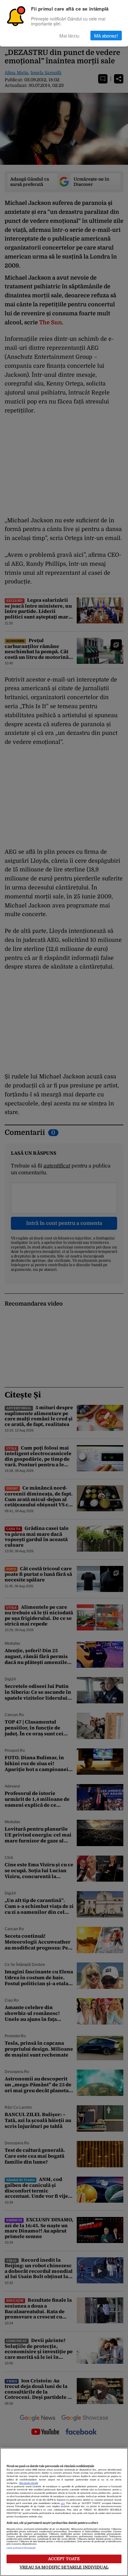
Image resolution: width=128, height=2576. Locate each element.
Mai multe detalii (29, 2483)
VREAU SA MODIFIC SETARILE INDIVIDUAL (64, 2567)
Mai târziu (69, 36)
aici (63, 2503)
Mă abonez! (106, 36)
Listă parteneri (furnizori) (21, 2548)
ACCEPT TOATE (64, 2559)
